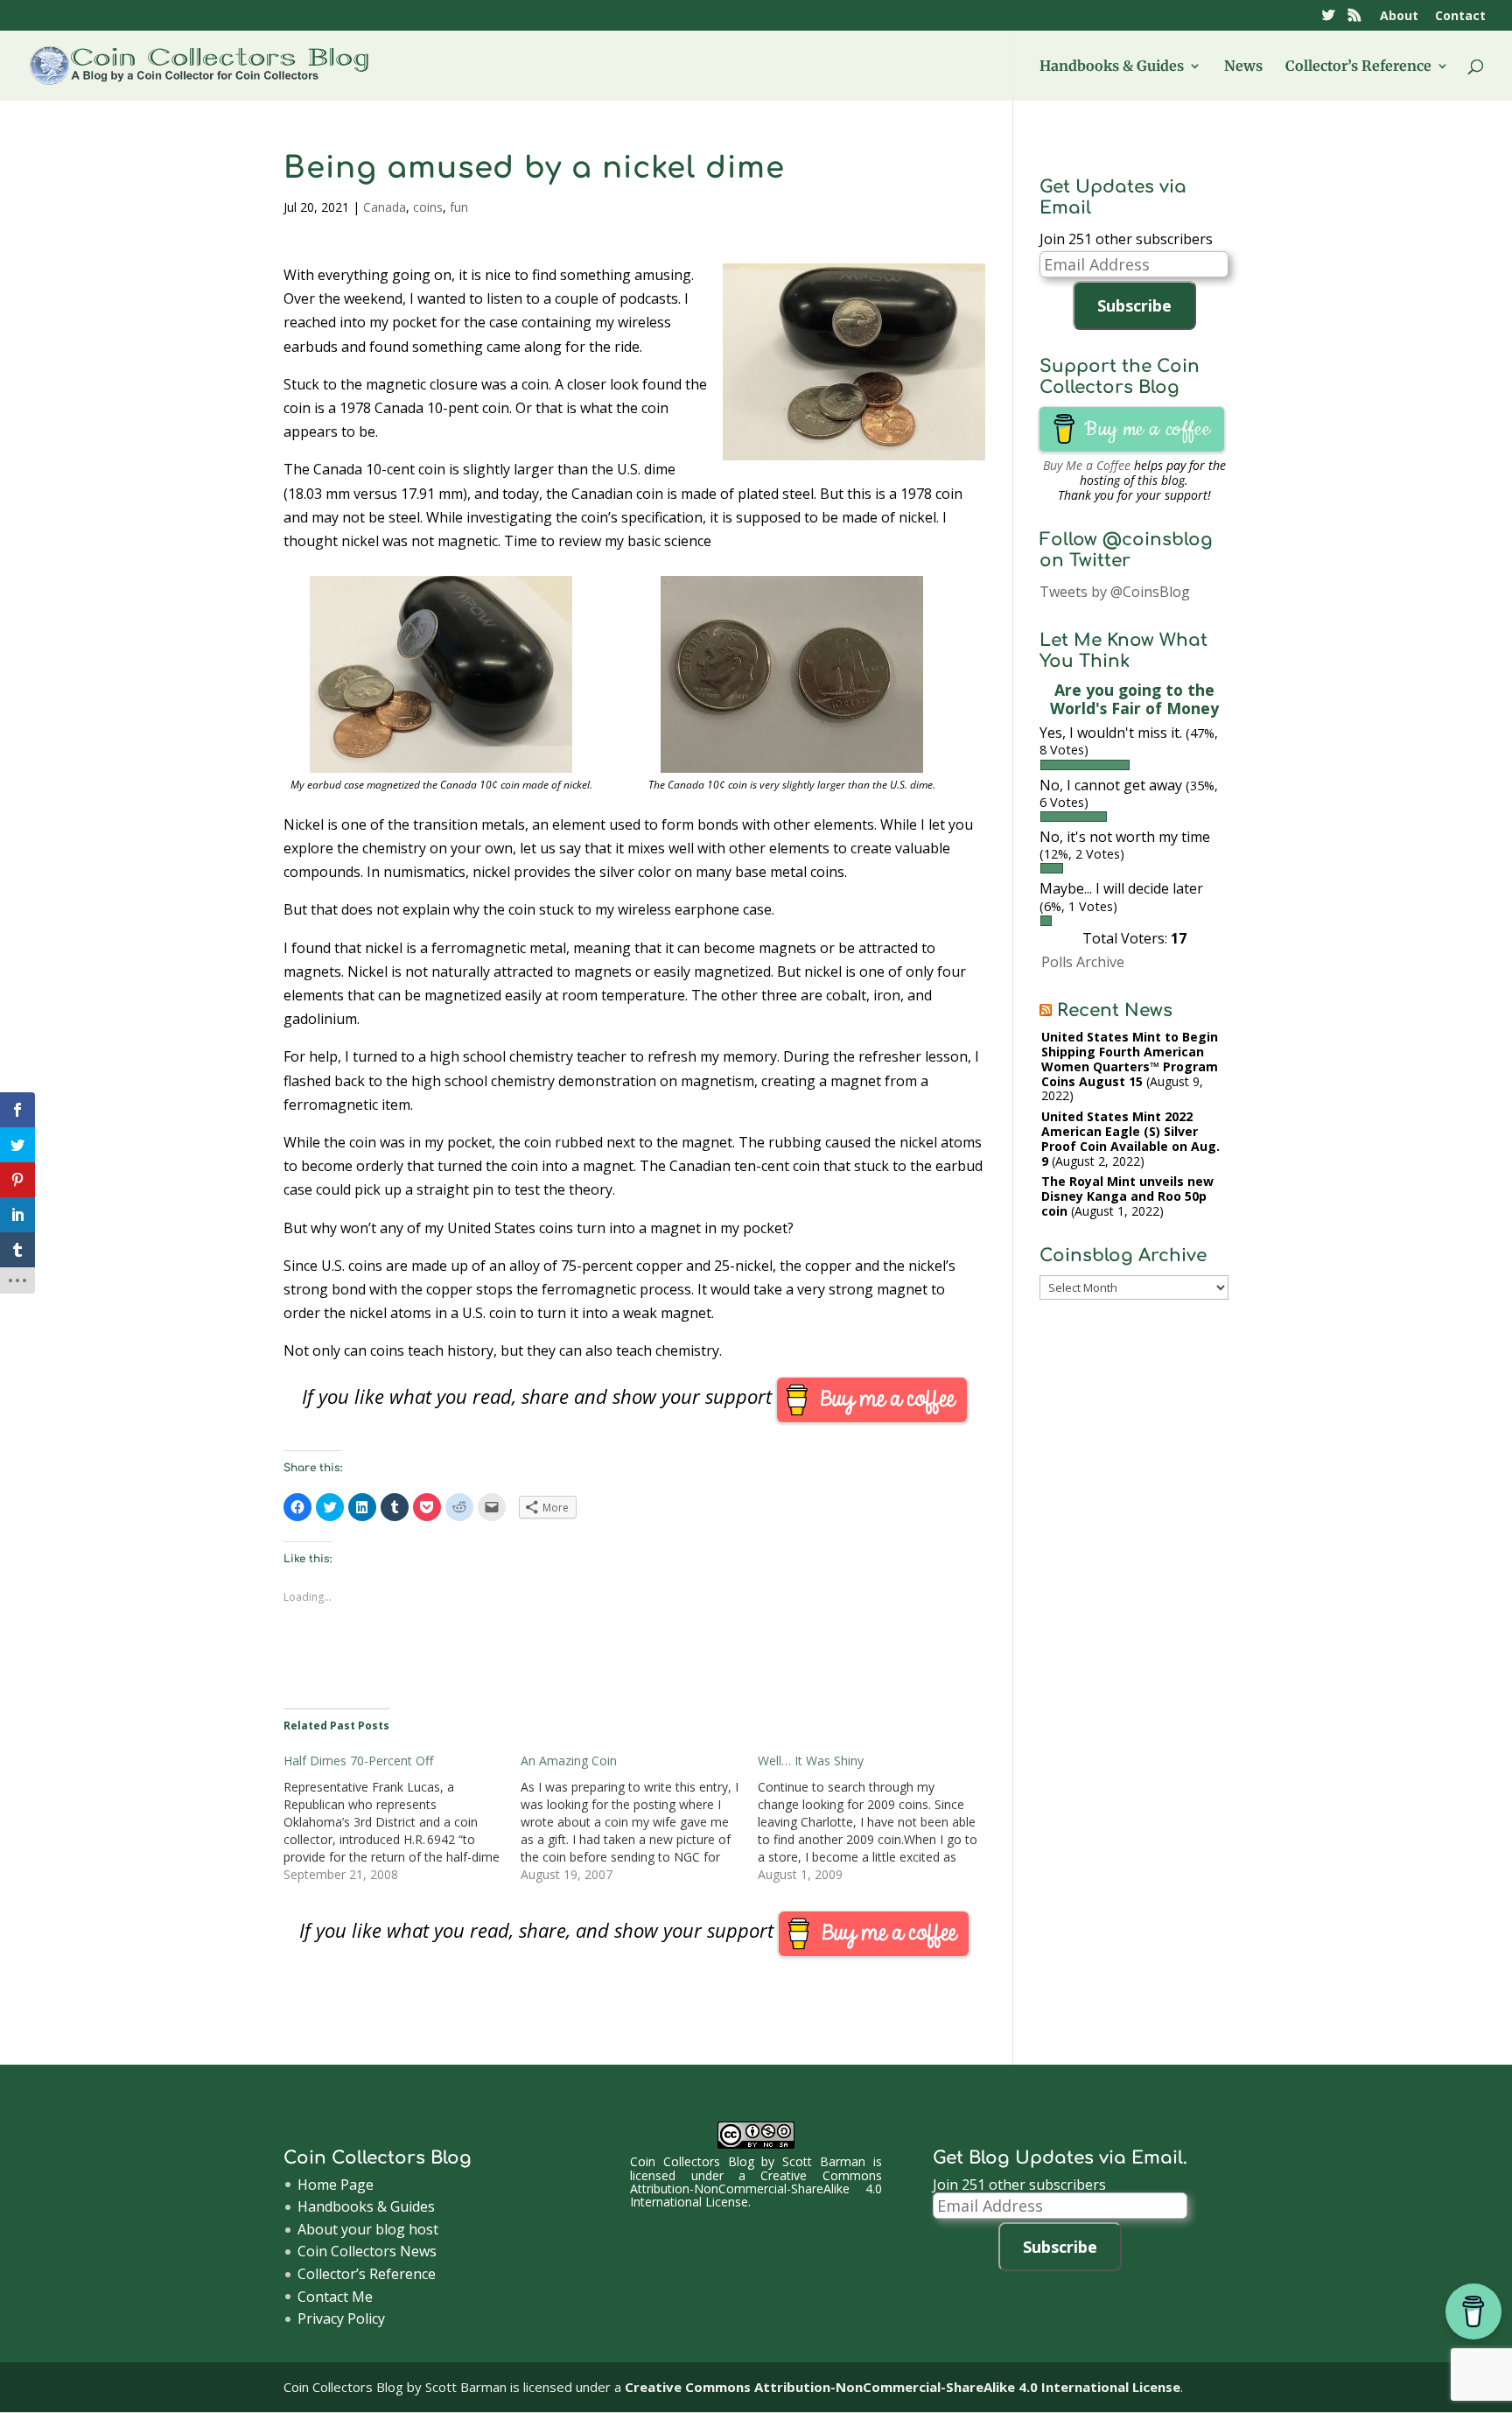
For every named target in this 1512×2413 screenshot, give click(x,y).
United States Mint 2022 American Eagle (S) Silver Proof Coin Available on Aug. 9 (1130, 1138)
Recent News (1115, 1010)
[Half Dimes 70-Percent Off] (402, 1818)
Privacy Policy (341, 2318)
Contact (1460, 17)
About (1399, 17)
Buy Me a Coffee (1087, 465)
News (1243, 67)
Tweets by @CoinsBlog (1115, 592)
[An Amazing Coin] (639, 1818)
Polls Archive (1083, 962)
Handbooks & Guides (1112, 67)
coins (428, 207)
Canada (385, 207)
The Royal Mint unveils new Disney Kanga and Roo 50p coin (1127, 1196)
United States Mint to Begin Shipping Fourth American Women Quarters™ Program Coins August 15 (1130, 1059)
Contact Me (335, 2297)
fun (459, 207)
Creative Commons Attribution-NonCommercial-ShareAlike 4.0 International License (756, 2189)
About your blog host (368, 2229)
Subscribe (1134, 305)
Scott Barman (824, 2161)
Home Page (336, 2185)
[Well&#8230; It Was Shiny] (876, 1818)
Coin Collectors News (367, 2251)
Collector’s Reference (1358, 67)
